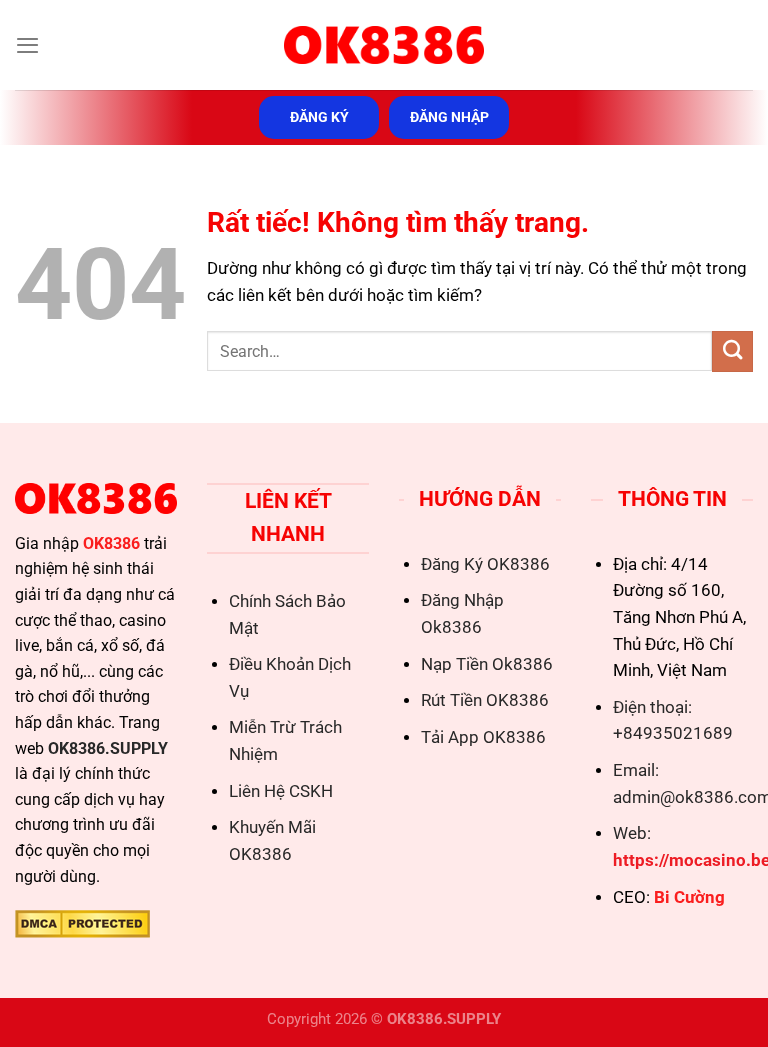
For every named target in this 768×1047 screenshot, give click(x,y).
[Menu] (27, 45)
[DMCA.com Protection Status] (82, 922)
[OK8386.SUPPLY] (384, 45)
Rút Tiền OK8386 (485, 700)
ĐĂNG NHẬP (449, 117)
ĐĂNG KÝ (319, 117)
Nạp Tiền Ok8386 (487, 664)
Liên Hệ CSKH (281, 791)
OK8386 (111, 543)
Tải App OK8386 (483, 737)
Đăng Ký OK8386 (485, 564)
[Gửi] (732, 351)
